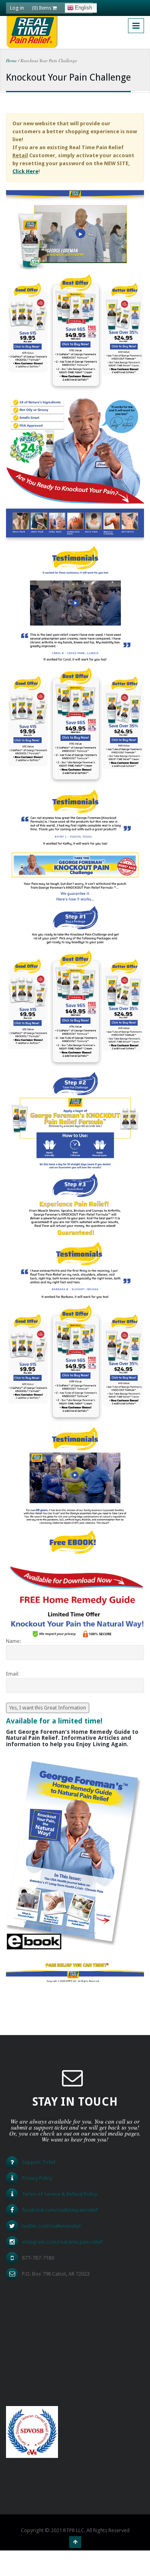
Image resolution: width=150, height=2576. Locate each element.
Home (11, 60)
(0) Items (42, 8)
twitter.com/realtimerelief (51, 2226)
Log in (17, 8)
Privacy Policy (37, 2178)
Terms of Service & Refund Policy (60, 2194)
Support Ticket (39, 2162)
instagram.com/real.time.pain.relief (62, 2242)
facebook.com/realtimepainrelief (60, 2210)
